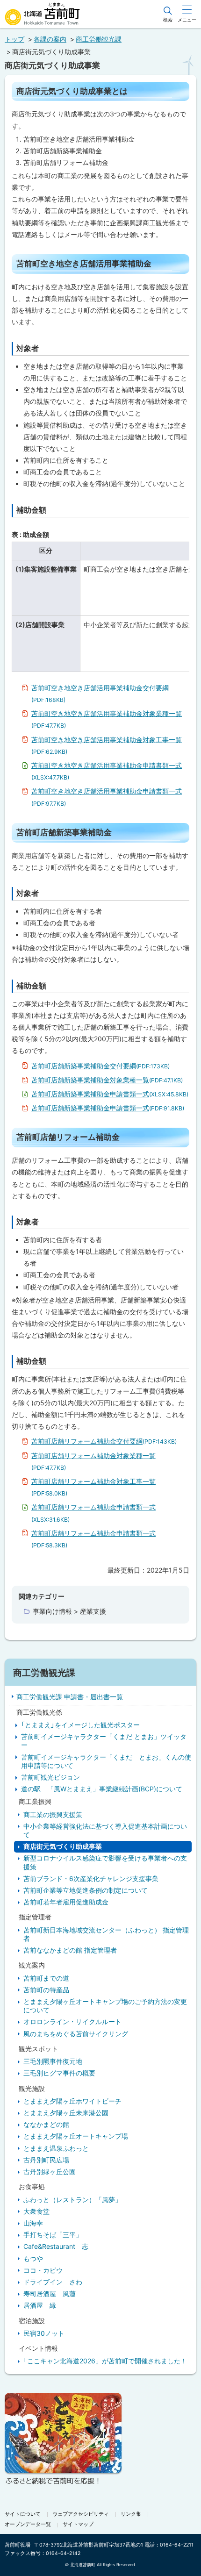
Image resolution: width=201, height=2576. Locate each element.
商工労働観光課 (99, 39)
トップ (14, 39)
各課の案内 (50, 39)
